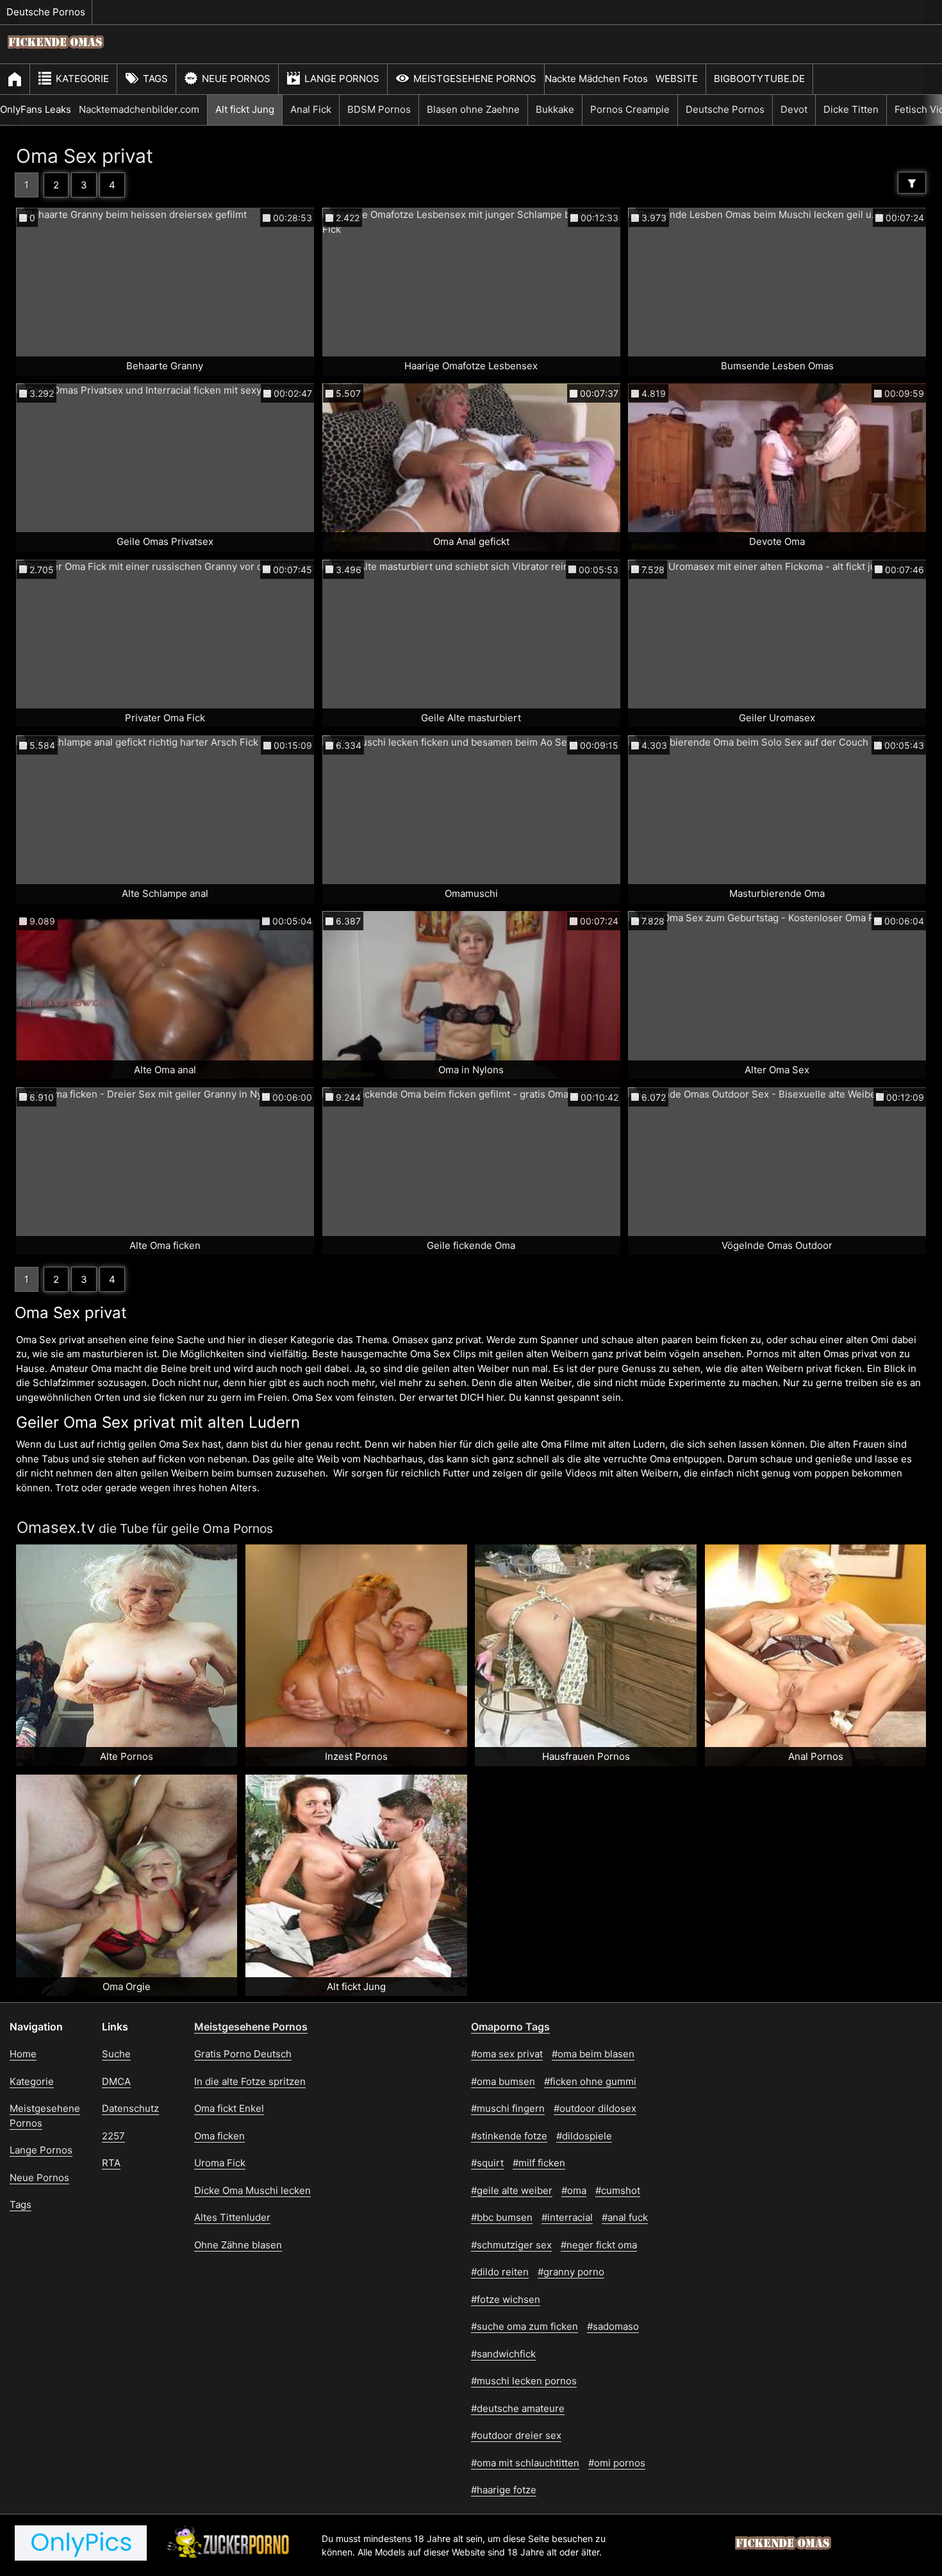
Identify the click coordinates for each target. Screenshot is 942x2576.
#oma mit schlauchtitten (525, 2463)
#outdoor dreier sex (516, 2435)
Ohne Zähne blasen (238, 2245)
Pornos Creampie (630, 109)
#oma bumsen (503, 2081)
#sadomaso (613, 2326)
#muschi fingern (508, 2108)
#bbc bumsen (502, 2217)
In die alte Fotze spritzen (250, 2081)
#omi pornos (617, 2463)
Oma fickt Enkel (229, 2108)
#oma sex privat (507, 2054)
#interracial (567, 2217)
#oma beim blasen (593, 2054)
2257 (113, 2136)
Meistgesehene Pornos (475, 79)
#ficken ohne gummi (590, 2081)
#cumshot (618, 2190)
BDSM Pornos (379, 109)
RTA (111, 2163)
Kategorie (82, 79)
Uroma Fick (220, 2163)
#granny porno (571, 2272)
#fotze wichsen (506, 2299)
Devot (794, 109)
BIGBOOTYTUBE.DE (759, 79)
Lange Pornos (342, 79)
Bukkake (555, 109)
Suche (116, 2054)
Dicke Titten (851, 109)
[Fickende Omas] (56, 55)
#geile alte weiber (512, 2190)
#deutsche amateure (518, 2408)
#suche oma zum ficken (525, 2326)
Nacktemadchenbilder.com (139, 109)
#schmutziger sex (511, 2245)
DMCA (116, 2081)
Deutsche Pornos (46, 12)
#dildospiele (584, 2136)
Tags (155, 79)
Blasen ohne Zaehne (473, 109)
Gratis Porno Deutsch (243, 2054)
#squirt (487, 2163)
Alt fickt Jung (245, 109)
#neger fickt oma (599, 2245)
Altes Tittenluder (232, 2217)
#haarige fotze (504, 2490)
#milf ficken (539, 2163)
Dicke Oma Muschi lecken (252, 2190)
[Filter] (912, 183)
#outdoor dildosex (595, 2108)
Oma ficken (219, 2136)
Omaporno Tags (510, 2027)
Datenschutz (130, 2108)
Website (677, 79)
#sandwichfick (503, 2354)
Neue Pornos (236, 79)
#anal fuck (625, 2217)
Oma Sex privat (85, 156)
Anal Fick (311, 109)
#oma (574, 2190)
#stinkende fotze (509, 2136)
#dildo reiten (500, 2272)
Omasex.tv (56, 1527)
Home (23, 2054)
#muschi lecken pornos (524, 2381)
